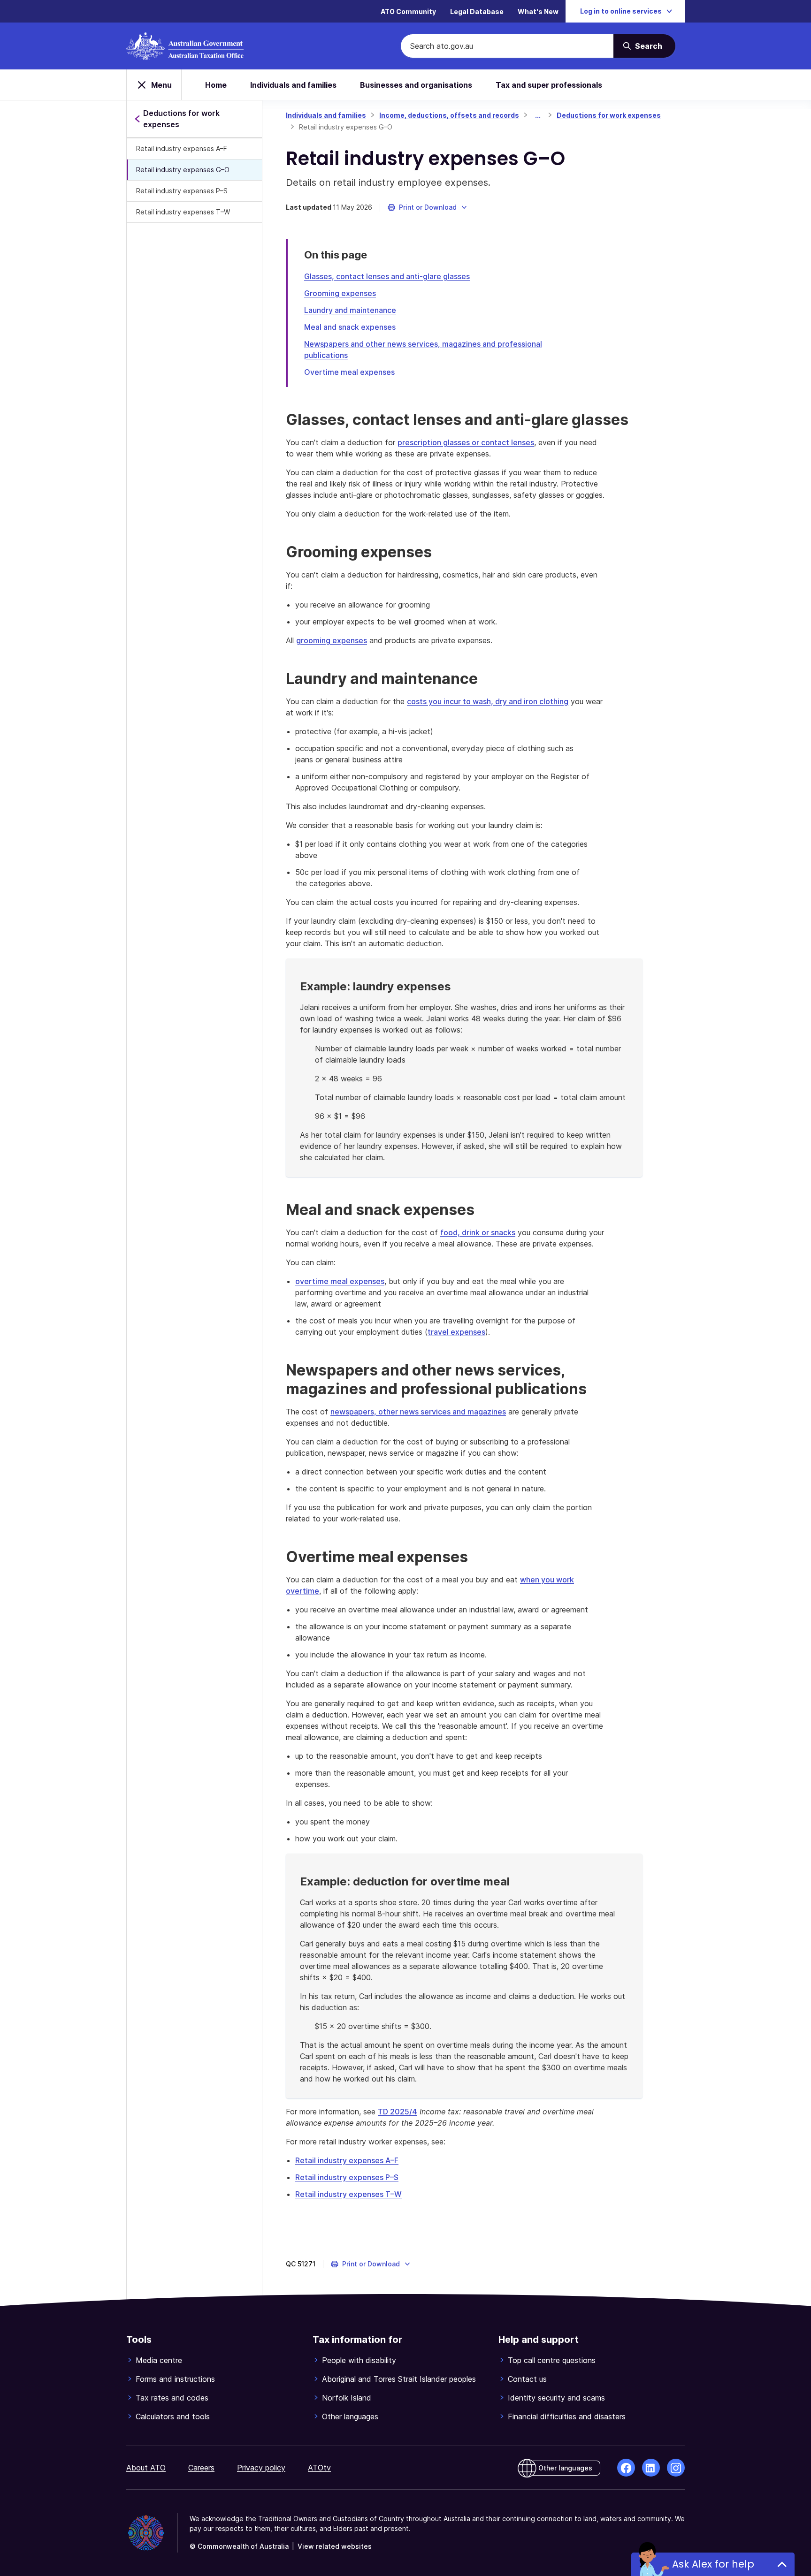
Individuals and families (293, 85)
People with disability (359, 2360)
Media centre (159, 2360)
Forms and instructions (175, 2379)
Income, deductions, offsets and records (449, 115)
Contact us (527, 2379)
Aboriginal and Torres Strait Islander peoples (399, 2379)
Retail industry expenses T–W (183, 212)
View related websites (335, 2546)
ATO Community (408, 11)
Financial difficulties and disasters (567, 2416)
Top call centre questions (552, 2360)
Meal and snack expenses (350, 327)
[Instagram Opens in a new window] (676, 2468)
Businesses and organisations (416, 85)
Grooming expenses (340, 293)
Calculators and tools (173, 2416)
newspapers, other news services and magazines (418, 1412)
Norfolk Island (347, 2398)
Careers (201, 2468)
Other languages (350, 2416)
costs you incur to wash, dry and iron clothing (488, 701)
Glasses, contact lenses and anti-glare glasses (387, 276)
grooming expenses (332, 640)
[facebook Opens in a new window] (626, 2468)
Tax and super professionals (549, 85)
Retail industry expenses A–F (182, 148)
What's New (538, 11)
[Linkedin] (651, 2468)
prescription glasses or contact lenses (466, 442)
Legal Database (477, 11)
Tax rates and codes (172, 2398)
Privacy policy (261, 2468)
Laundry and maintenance (350, 310)
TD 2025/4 (398, 2112)
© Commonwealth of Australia (239, 2546)
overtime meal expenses (340, 1281)
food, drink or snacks (478, 1232)
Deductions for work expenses (609, 115)
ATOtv (319, 2468)
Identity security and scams (556, 2398)
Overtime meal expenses (349, 372)
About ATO (146, 2468)
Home (216, 85)
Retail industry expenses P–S (182, 191)
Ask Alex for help (713, 2564)
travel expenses (456, 1332)
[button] (428, 207)
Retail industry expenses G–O (183, 170)
